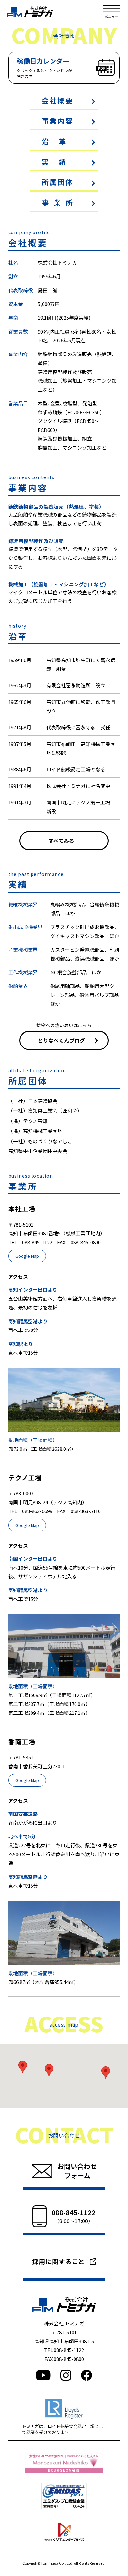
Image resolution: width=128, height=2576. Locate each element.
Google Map (27, 1256)
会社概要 (58, 100)
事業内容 (58, 121)
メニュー (112, 11)
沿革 (59, 141)
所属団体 (58, 182)
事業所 (60, 202)
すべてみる (61, 841)
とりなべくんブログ (61, 1040)
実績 (59, 162)
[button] (23, 2067)
